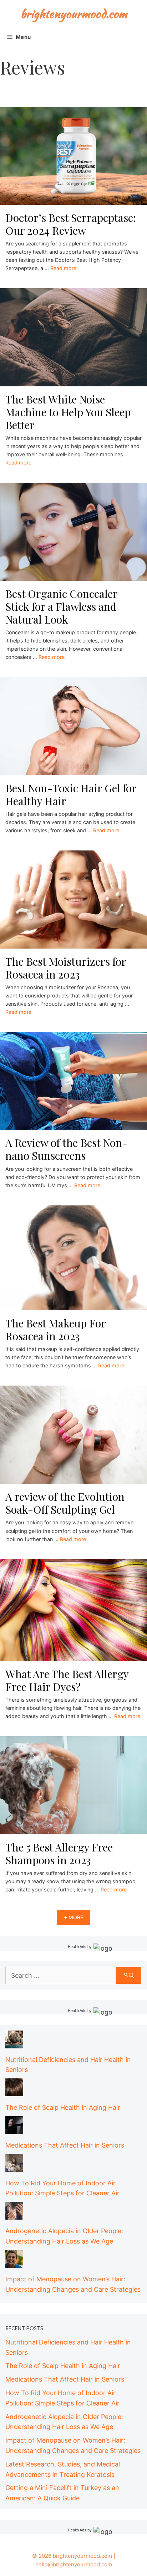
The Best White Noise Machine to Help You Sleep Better (68, 412)
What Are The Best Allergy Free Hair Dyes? (67, 1680)
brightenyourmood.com (74, 14)
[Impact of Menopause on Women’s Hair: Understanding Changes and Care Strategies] (14, 2262)
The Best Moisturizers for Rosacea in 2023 (66, 968)
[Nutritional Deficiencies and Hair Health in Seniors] (14, 2043)
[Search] (129, 1975)
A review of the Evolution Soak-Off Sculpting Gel (65, 1503)
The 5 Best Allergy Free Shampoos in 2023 (59, 1854)
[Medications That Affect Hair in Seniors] (14, 2128)
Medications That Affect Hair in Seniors (65, 2145)
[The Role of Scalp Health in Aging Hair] (14, 2091)
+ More (73, 1917)
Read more (63, 268)
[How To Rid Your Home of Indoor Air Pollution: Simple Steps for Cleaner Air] (14, 2166)
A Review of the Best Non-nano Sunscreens (66, 1149)
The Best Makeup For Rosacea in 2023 (55, 1330)
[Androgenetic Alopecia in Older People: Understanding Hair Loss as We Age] (14, 2214)
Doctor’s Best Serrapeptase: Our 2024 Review (71, 224)
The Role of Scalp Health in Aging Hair (63, 2107)
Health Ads (77, 1947)
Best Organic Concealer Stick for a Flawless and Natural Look (61, 606)
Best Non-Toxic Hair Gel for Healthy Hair (71, 794)
